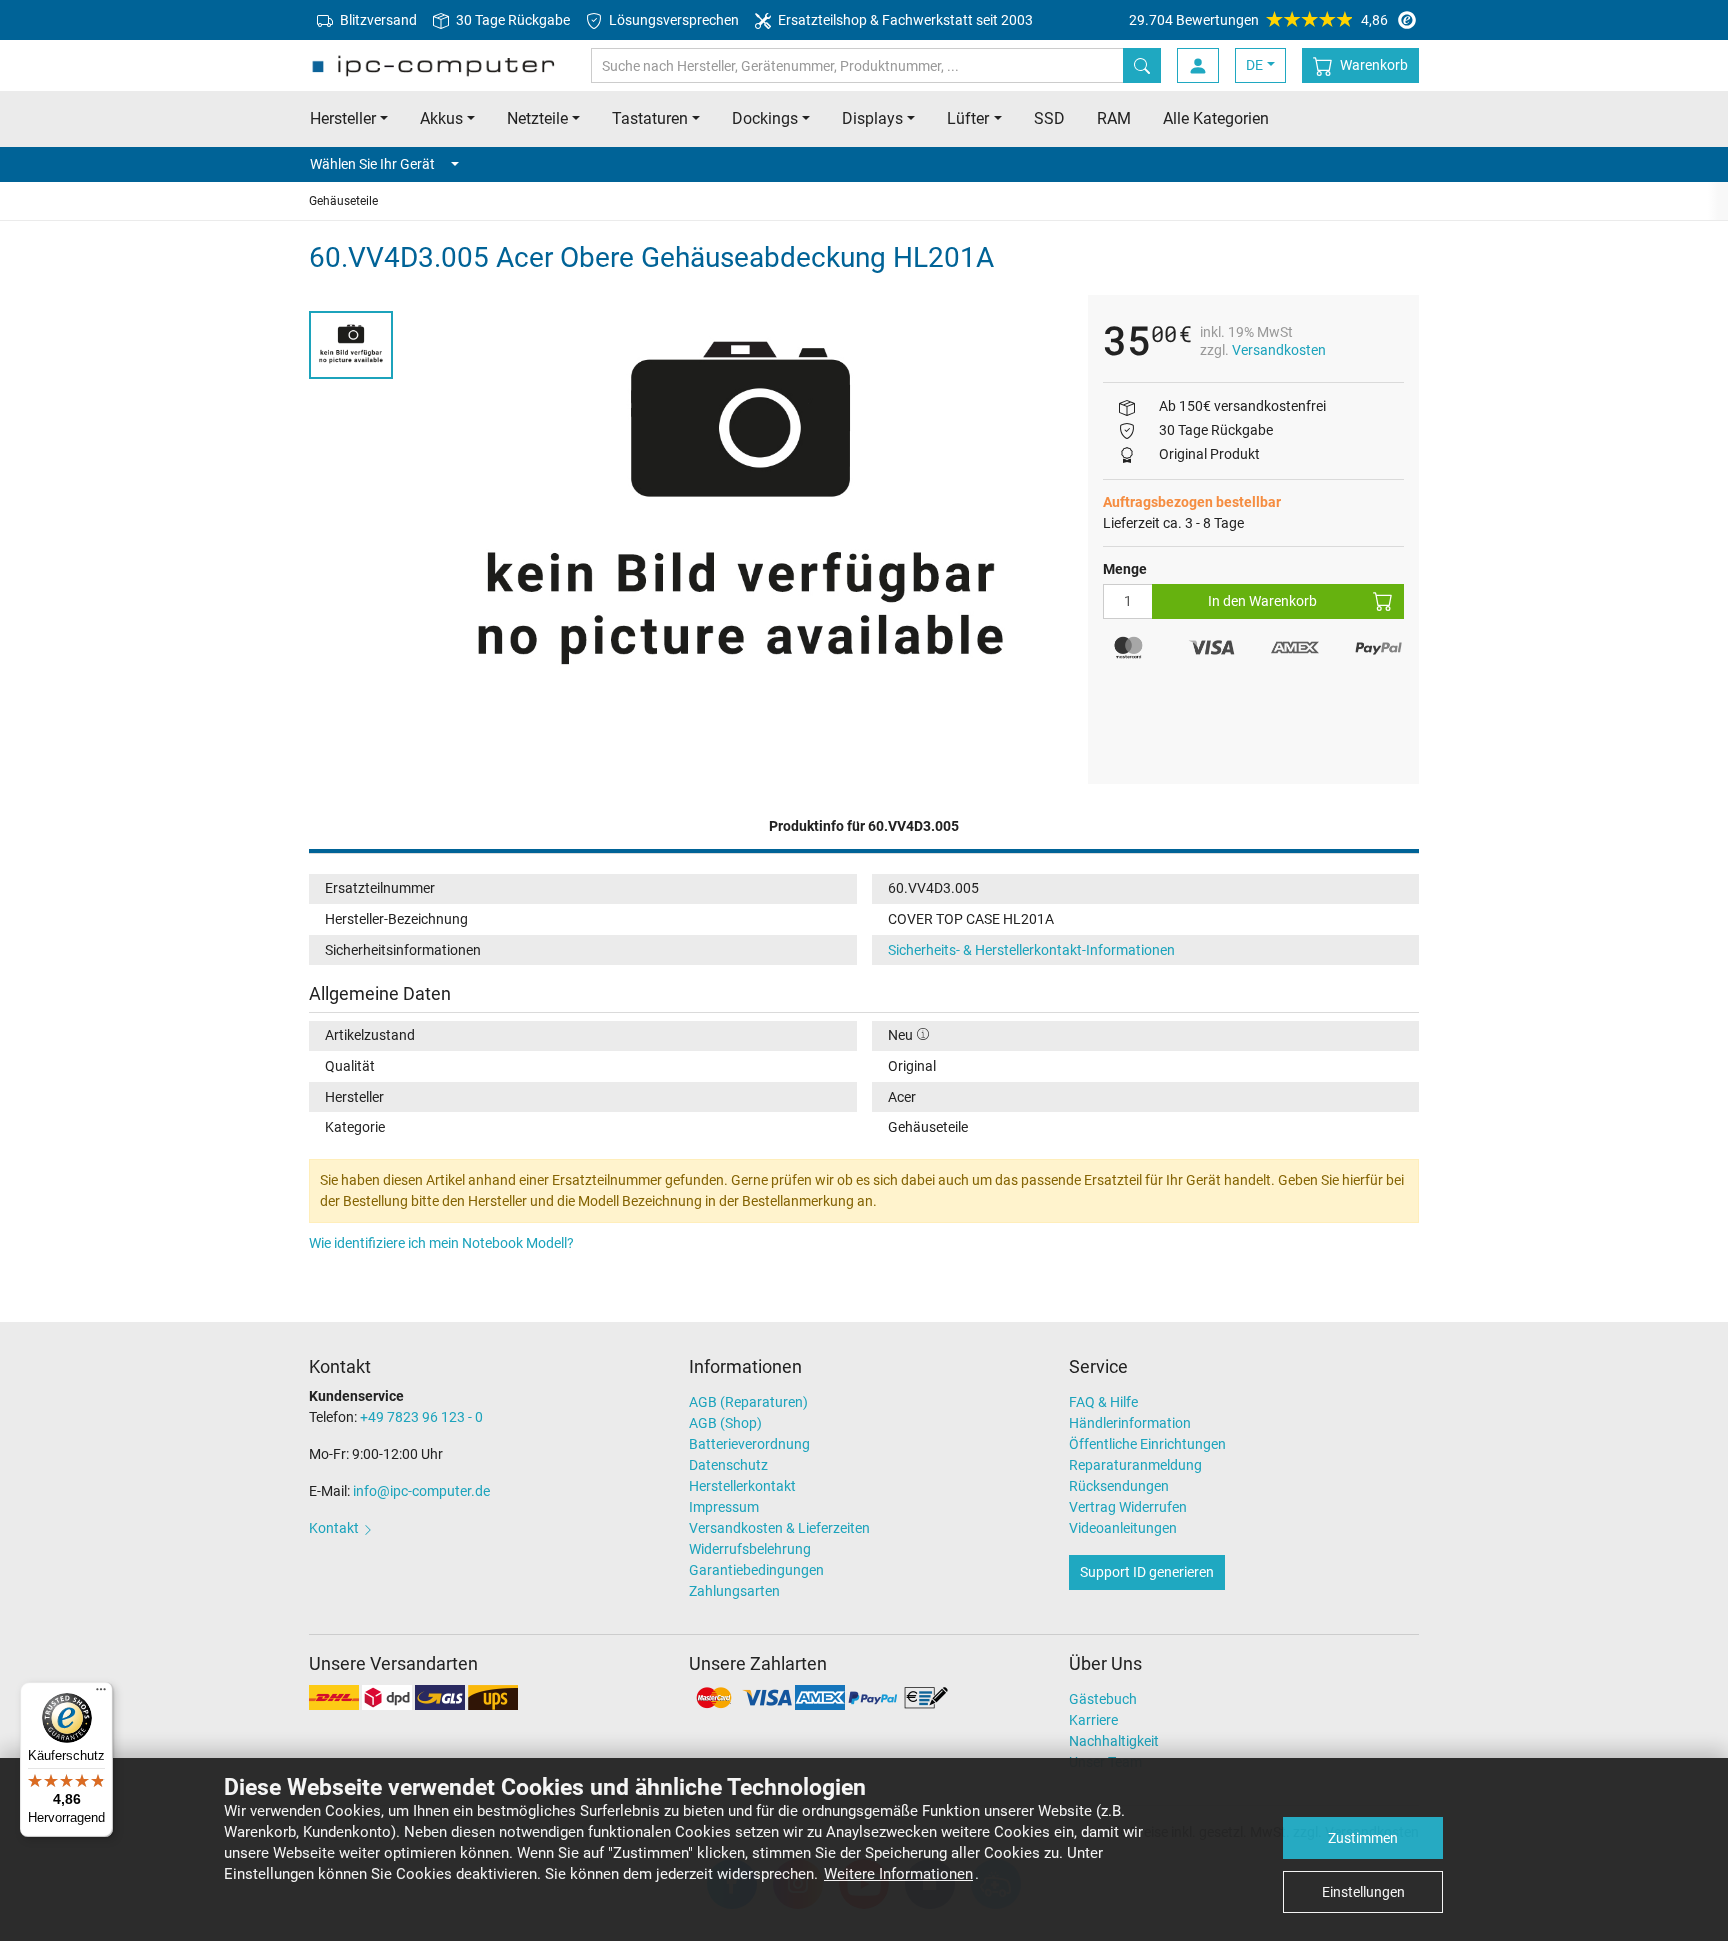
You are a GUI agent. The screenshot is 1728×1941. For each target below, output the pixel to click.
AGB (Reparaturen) (748, 1402)
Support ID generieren (1147, 1572)
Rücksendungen (1119, 1486)
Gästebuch (1103, 1699)
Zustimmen (1363, 1838)
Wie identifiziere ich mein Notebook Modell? (441, 1243)
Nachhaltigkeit (1114, 1741)
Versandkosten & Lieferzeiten (779, 1528)
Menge (1125, 569)
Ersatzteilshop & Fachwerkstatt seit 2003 (904, 20)
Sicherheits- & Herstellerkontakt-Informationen (1031, 950)
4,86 (1258, 20)
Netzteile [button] (537, 118)
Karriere (1093, 1720)
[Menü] (101, 1694)
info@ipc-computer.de (421, 1491)
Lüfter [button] (968, 118)
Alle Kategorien (1216, 118)
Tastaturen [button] (650, 118)
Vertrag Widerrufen (1128, 1507)
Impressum (724, 1507)
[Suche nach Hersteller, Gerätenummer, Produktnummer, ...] (1142, 65)
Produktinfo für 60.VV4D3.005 (864, 826)
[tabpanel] (740, 515)
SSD (1049, 118)
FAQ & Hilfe (1103, 1402)
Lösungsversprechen (672, 20)
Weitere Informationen (898, 1874)
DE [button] (1254, 65)
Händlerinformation (1130, 1423)
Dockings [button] (765, 118)
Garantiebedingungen (756, 1570)
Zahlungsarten (734, 1591)
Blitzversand (377, 20)
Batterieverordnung (749, 1444)
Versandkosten (1279, 350)
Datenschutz (728, 1465)
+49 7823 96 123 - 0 (421, 1417)
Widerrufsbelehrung (750, 1549)
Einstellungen (1363, 1892)
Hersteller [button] (343, 118)
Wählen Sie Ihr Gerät (372, 164)
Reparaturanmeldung (1135, 1465)
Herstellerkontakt (742, 1486)
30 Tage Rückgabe (511, 20)
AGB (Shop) (725, 1423)
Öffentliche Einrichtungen (1147, 1444)
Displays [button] (872, 118)
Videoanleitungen (1123, 1528)
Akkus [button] (441, 118)
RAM (1114, 118)
